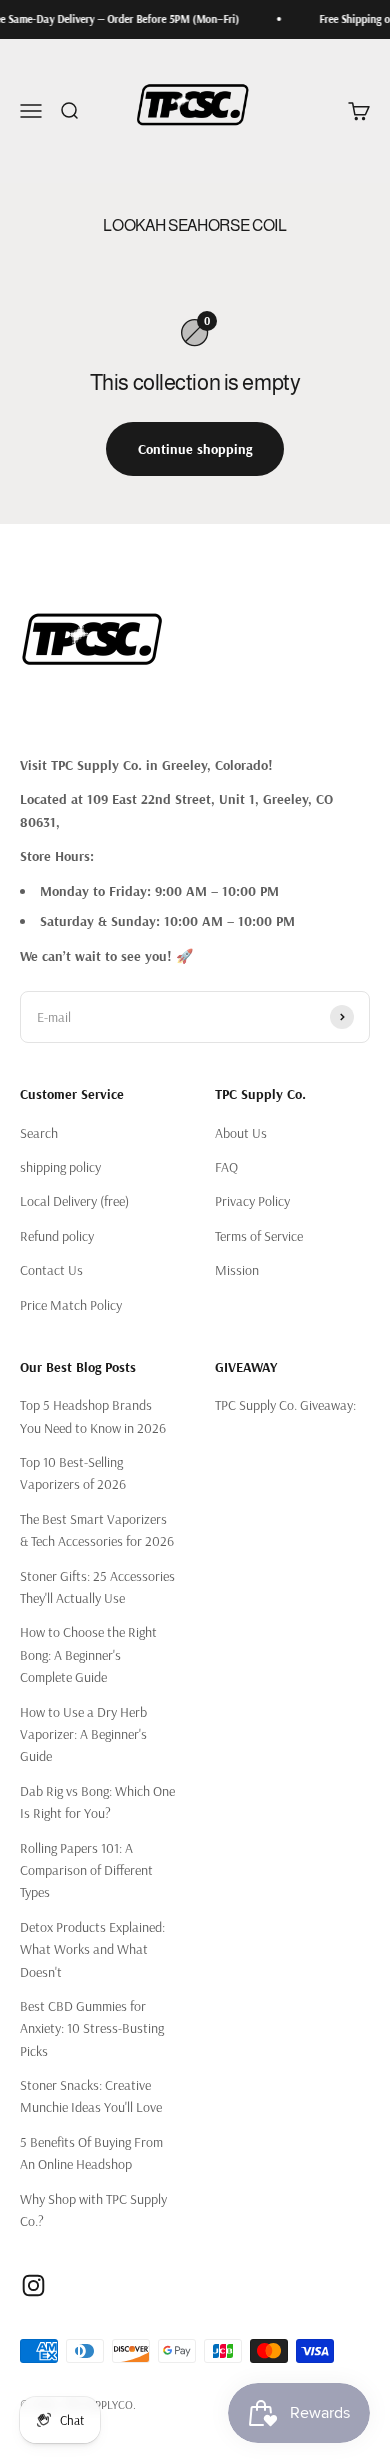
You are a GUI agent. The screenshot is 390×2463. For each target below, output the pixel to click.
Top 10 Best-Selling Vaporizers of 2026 (73, 1473)
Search (39, 1133)
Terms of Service (259, 1236)
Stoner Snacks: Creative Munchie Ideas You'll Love (91, 2096)
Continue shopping (195, 449)
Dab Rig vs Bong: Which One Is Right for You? (97, 1802)
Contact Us (51, 1270)
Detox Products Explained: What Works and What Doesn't (92, 1949)
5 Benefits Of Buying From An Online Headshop (91, 2153)
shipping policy (60, 1167)
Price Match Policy (71, 1305)
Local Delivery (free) (74, 1201)
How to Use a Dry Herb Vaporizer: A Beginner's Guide (83, 1734)
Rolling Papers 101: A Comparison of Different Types (86, 1870)
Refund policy (57, 1236)
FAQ (226, 1167)
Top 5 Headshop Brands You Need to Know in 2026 (93, 1416)
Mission (237, 1270)
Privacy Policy (252, 1201)
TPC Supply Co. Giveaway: (285, 1405)
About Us (241, 1133)
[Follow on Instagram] (33, 2285)
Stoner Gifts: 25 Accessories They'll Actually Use (97, 1587)
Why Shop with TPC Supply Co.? (93, 2210)
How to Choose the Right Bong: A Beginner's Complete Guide (88, 1654)
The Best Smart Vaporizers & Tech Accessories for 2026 (97, 1530)
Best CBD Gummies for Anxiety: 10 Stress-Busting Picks (92, 2028)
